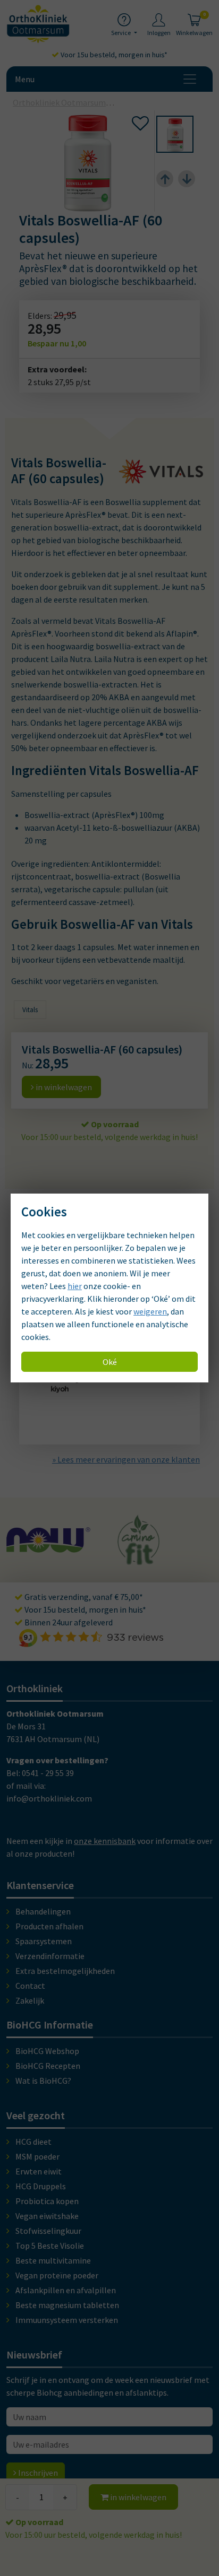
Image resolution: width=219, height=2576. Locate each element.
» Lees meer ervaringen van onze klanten (126, 1459)
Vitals (30, 1010)
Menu (25, 79)
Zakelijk (30, 2000)
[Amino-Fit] (73, 1560)
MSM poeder (37, 2156)
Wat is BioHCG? (43, 2081)
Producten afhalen (49, 1926)
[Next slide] (187, 179)
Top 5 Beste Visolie (50, 2246)
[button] (175, 134)
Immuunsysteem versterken (67, 2320)
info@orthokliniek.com (49, 1798)
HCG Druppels (41, 2186)
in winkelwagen (137, 2497)
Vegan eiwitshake (47, 2216)
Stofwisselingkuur (48, 2231)
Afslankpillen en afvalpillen (66, 2290)
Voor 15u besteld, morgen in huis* (113, 55)
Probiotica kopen (47, 2201)
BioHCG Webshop (47, 2051)
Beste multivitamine (53, 2260)
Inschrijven (37, 2473)
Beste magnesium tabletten (67, 2305)
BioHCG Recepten (48, 2066)
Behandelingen (43, 1911)
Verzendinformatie (50, 1956)
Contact (30, 1986)
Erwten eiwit (39, 2171)
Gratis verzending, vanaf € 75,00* (83, 1597)
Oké (110, 1362)
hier (75, 1286)
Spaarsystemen (44, 1941)
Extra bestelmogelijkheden (65, 1971)
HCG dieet (33, 2142)
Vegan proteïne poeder (57, 2275)
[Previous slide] (165, 179)
